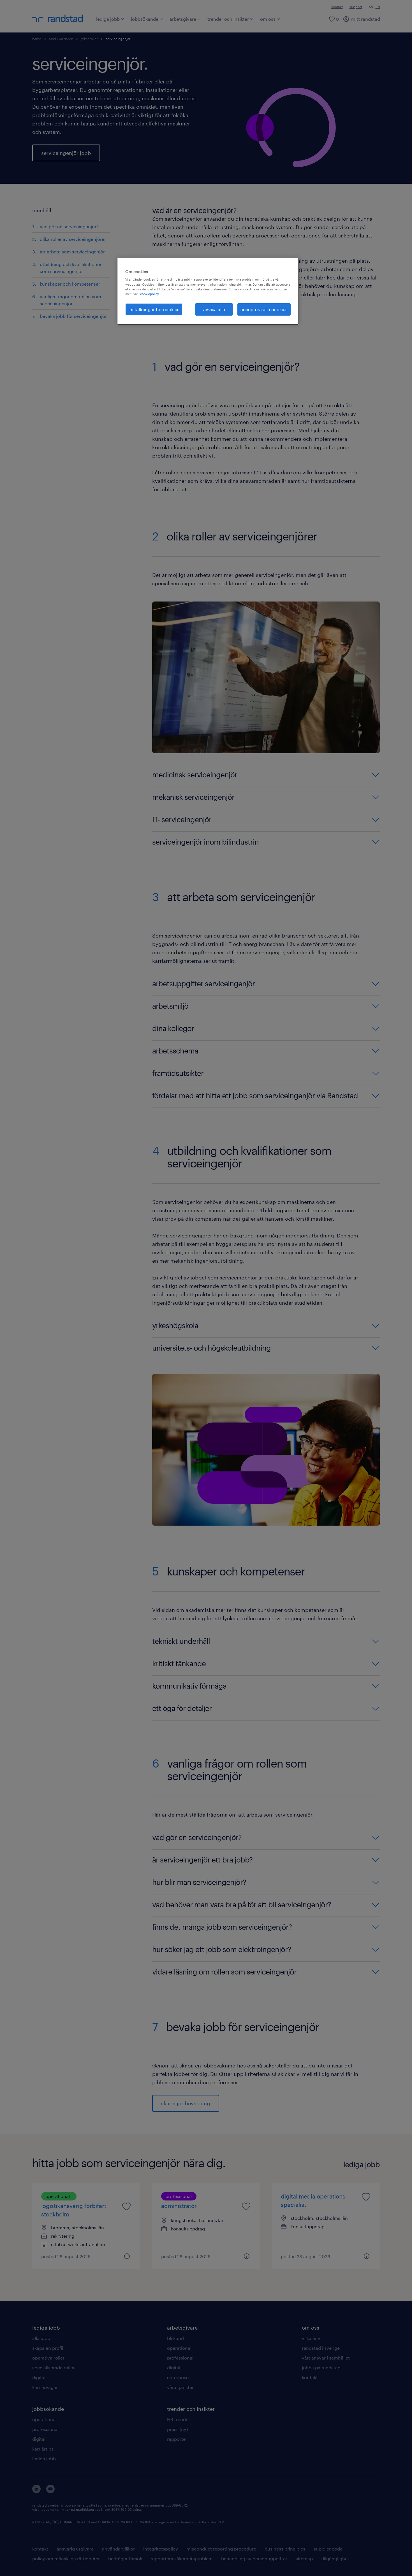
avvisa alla (214, 309)
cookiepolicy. (150, 294)
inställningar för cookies (154, 309)
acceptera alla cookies (264, 309)
